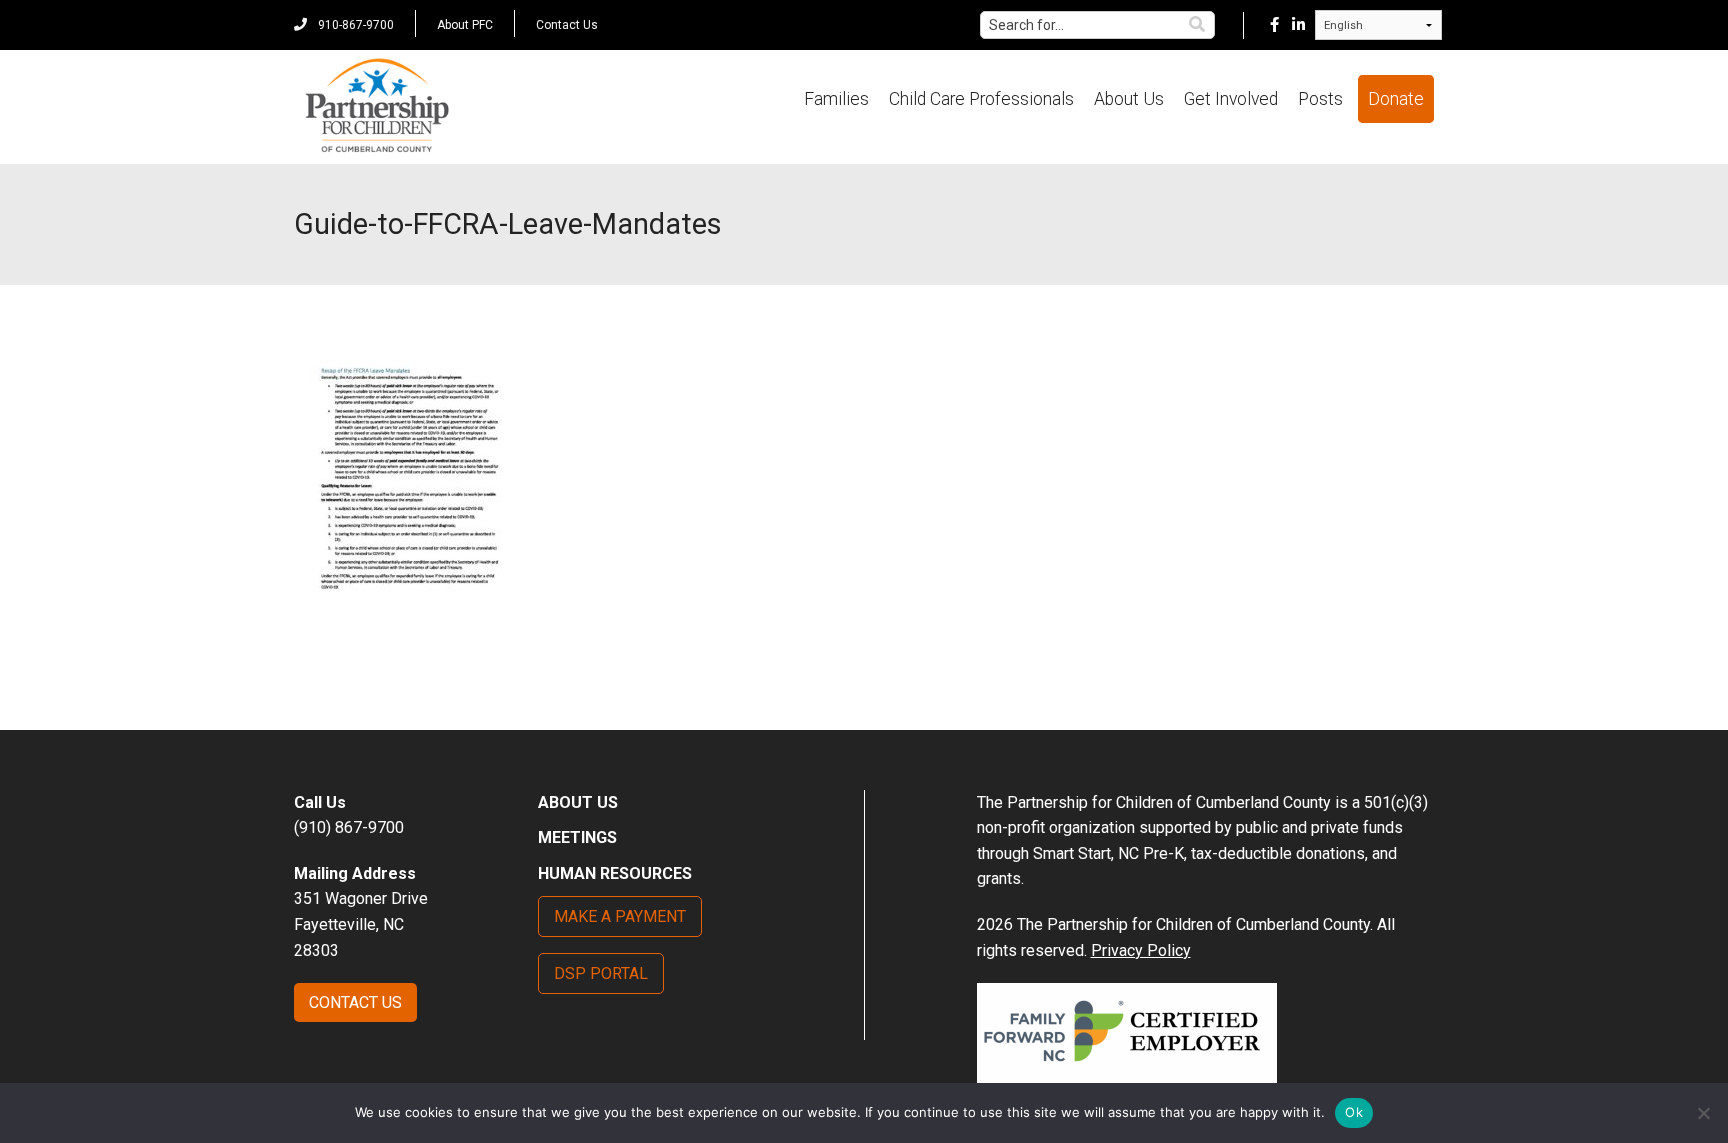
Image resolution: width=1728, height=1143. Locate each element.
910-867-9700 (354, 25)
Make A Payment (620, 916)
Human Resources (615, 873)
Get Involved (1231, 99)
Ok (1354, 1112)
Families (836, 99)
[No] (1703, 1113)
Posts (1320, 99)
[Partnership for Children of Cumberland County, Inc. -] (376, 107)
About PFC (465, 25)
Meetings (577, 837)
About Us (1129, 99)
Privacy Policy (1141, 950)
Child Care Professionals (981, 99)
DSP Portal (601, 973)
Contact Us (567, 25)
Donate (1396, 99)
